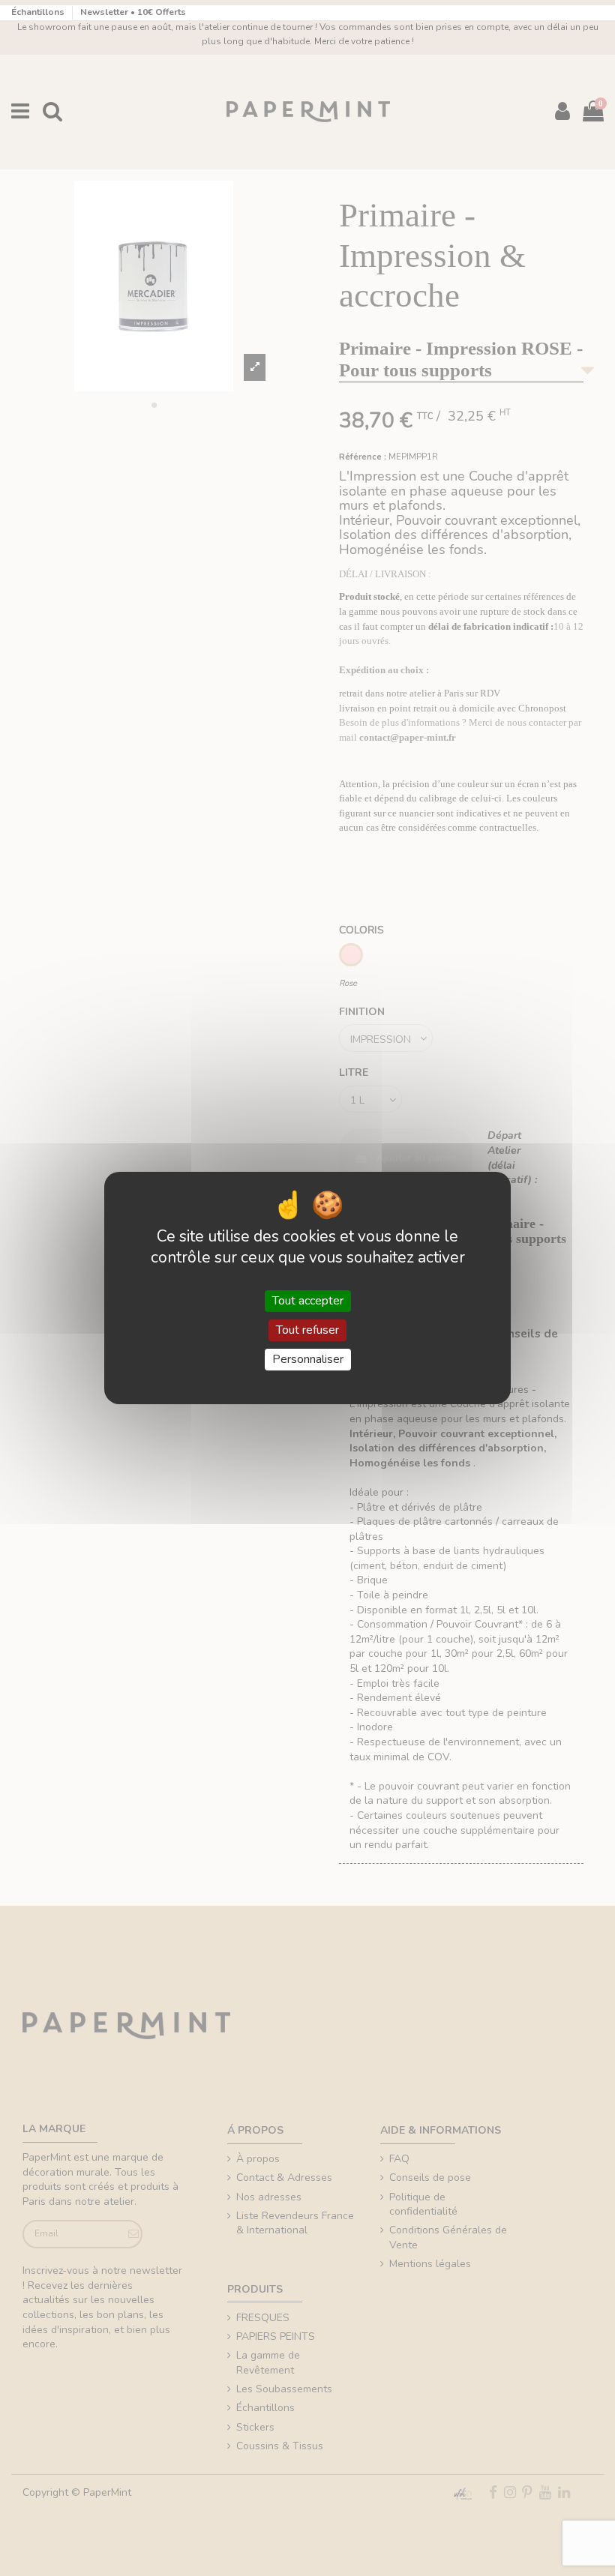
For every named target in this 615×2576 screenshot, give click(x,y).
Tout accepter (308, 1301)
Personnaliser (308, 1359)
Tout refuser (307, 1330)
